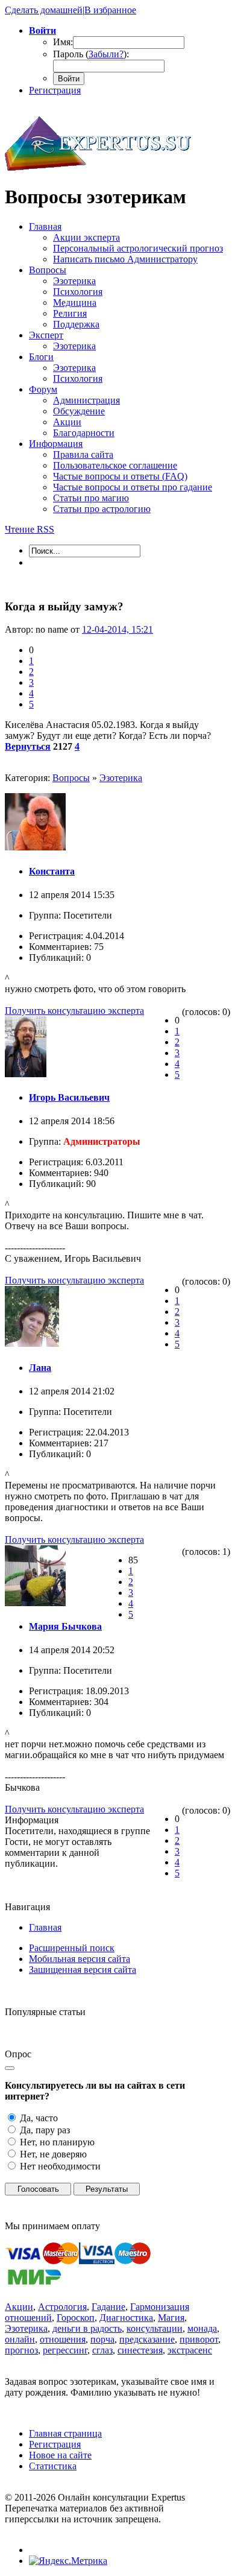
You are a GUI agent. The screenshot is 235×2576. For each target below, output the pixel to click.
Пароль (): (91, 54)
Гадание (108, 2307)
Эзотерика (121, 778)
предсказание (147, 2339)
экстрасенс (190, 2350)
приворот (199, 2339)
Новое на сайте (60, 2455)
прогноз (21, 2350)
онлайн (20, 2339)
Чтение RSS (30, 529)
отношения (63, 2339)
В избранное (110, 10)
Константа (52, 871)
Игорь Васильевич (69, 1097)
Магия (171, 2318)
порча (102, 2339)
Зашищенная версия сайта (83, 1970)
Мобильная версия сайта (80, 1959)
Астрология (62, 2307)
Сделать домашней (44, 10)
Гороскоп (76, 2318)
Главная (45, 1927)
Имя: (63, 42)
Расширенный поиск (72, 1948)
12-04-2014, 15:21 (117, 629)
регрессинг (65, 2350)
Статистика (53, 2466)
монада (202, 2328)
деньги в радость (87, 2328)
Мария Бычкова (65, 1626)
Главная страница (65, 2433)
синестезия (140, 2350)
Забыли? (106, 54)
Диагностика (126, 2318)
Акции (19, 2307)
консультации (155, 2328)
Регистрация (55, 90)
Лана (40, 1368)
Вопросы (71, 778)
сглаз (102, 2350)
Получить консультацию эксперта (74, 1011)
